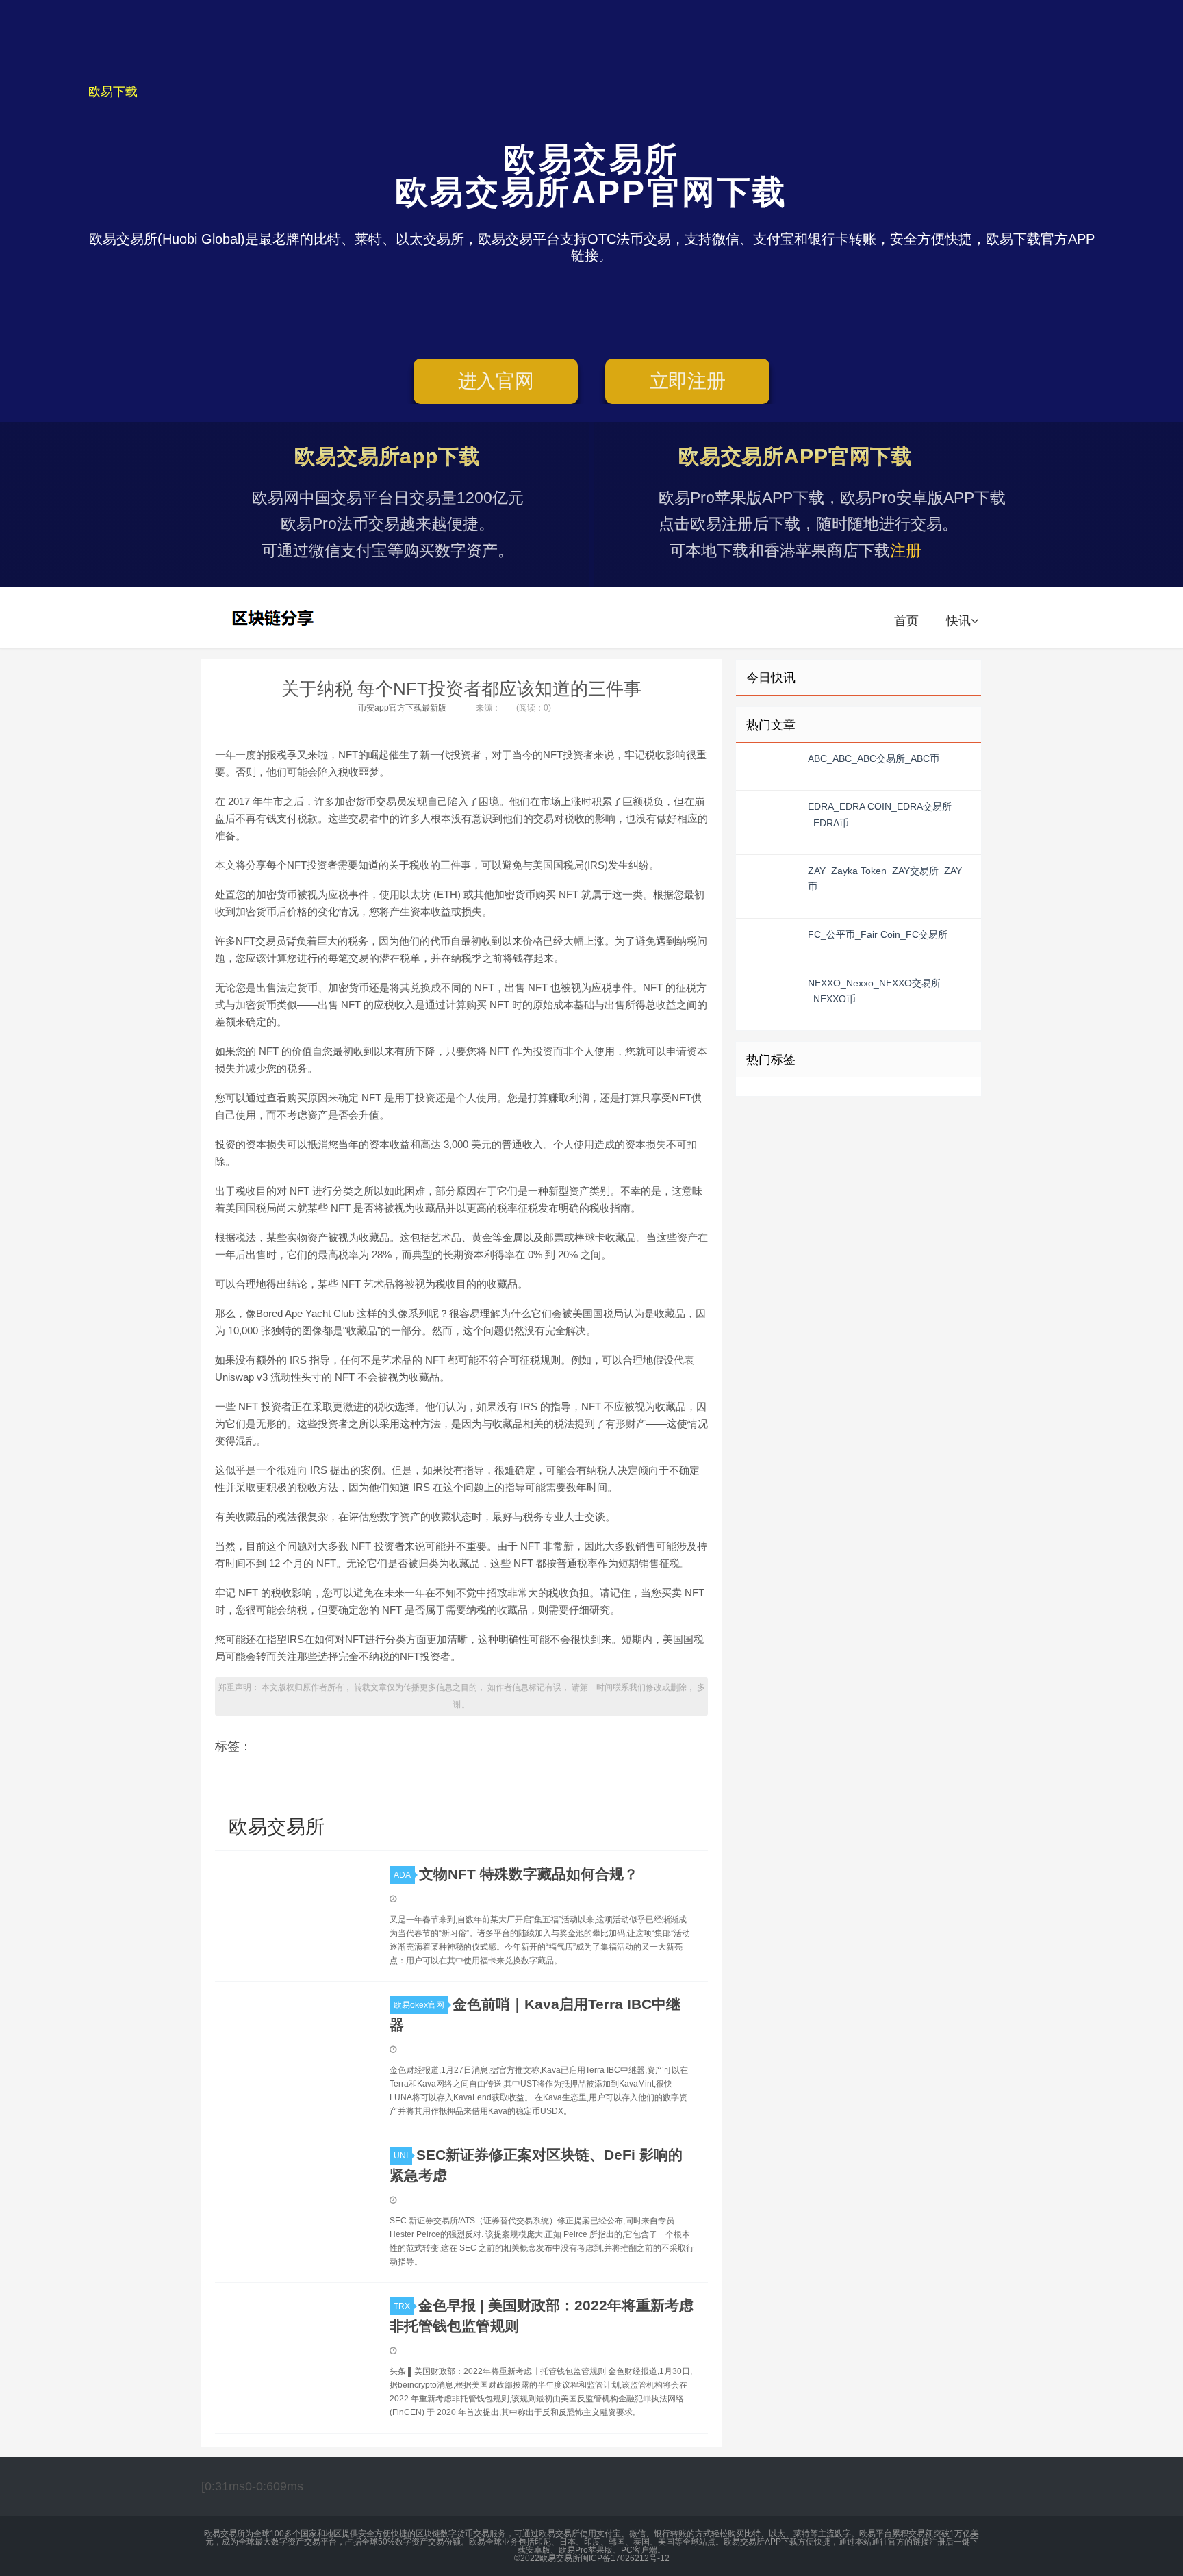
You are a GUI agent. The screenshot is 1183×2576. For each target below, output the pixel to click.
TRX (402, 2306)
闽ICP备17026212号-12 (625, 2558)
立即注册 (688, 381)
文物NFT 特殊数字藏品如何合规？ (529, 1874)
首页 (906, 621)
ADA (402, 1875)
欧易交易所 (275, 617)
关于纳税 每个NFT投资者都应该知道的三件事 (461, 689)
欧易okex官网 (419, 2005)
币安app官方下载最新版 (402, 708)
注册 (906, 550)
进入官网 (496, 381)
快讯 (958, 621)
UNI (401, 2156)
